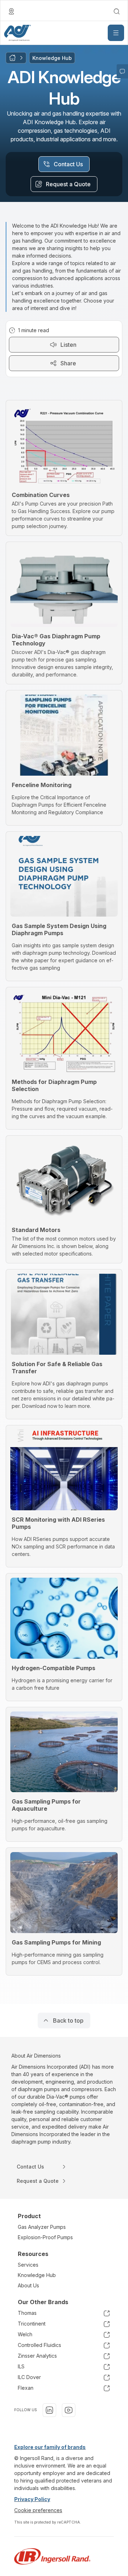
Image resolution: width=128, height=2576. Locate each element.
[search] (117, 11)
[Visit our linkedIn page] (49, 2410)
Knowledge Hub (37, 2275)
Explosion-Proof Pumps (45, 2237)
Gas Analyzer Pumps (42, 2227)
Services (28, 2265)
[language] (11, 11)
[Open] (116, 33)
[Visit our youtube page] (69, 2410)
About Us (28, 2285)
